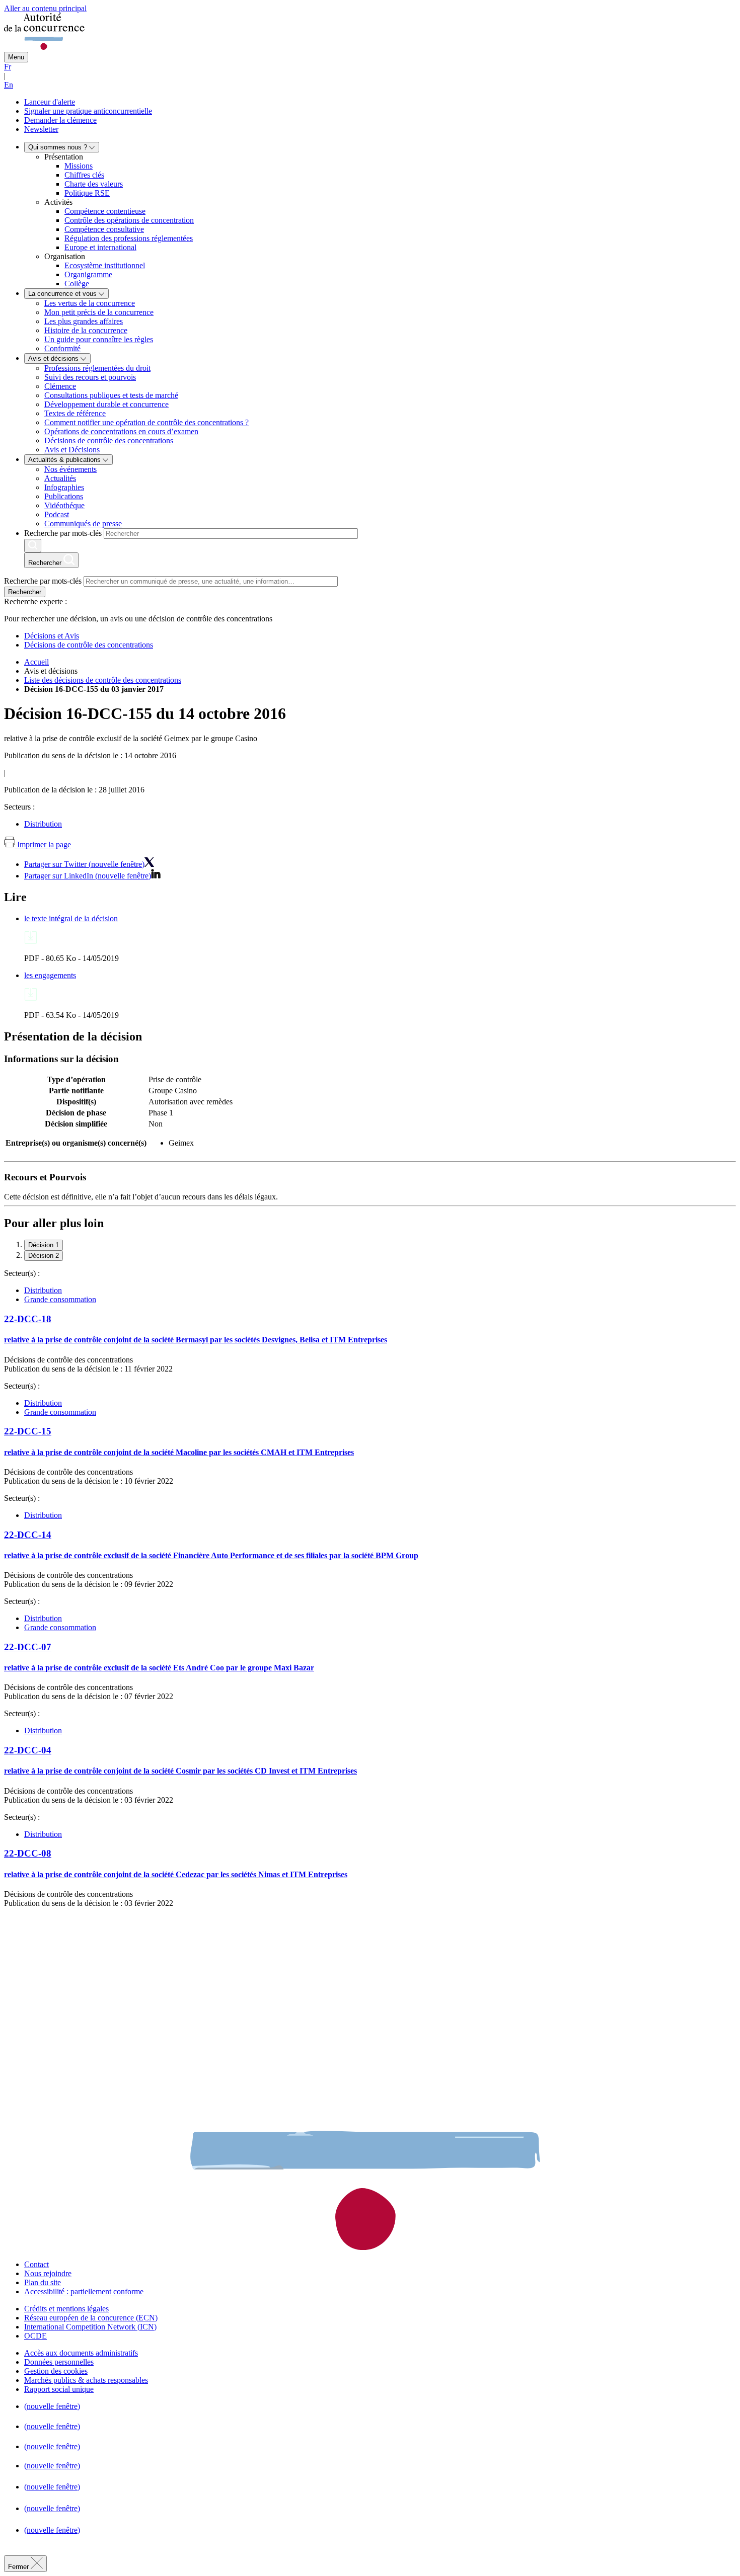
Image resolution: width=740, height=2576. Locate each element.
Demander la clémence (60, 120)
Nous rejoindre (48, 2273)
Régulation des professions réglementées (129, 238)
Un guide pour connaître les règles (99, 339)
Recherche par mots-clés (63, 533)
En (9, 85)
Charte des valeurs (94, 184)
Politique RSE (87, 193)
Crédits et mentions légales (66, 2309)
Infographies (64, 487)
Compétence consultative (104, 229)
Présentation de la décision (73, 1036)
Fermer (19, 2567)
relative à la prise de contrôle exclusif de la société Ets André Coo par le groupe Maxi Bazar (159, 1668)
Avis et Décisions (72, 450)
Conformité (62, 348)
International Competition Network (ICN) (90, 2327)
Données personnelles (59, 2362)
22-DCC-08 (28, 1853)
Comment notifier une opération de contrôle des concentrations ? (146, 422)
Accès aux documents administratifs (81, 2353)
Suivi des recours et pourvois (90, 377)
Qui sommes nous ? (59, 147)
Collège (77, 284)
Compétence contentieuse (105, 211)
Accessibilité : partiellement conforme (84, 2291)
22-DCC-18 (28, 1319)
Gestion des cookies (56, 2371)
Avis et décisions (54, 358)
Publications (64, 496)
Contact (36, 2264)
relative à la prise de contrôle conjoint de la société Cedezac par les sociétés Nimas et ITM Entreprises (176, 1874)
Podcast (57, 514)
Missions (79, 166)
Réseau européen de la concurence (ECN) (91, 2318)
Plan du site (43, 2282)
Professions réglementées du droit (97, 368)
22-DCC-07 (28, 1647)
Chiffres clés (84, 175)
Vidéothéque (64, 505)
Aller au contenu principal (45, 8)
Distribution (43, 824)
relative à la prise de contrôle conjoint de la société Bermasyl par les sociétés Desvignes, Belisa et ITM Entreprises (196, 1340)
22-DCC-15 (28, 1431)
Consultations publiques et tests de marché (111, 395)
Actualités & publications (65, 460)
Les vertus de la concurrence (90, 303)
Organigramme (88, 274)
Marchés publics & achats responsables (86, 2380)
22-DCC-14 (28, 1535)
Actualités (60, 478)
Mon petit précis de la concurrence (99, 312)
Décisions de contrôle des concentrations (109, 440)
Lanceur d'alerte (50, 102)
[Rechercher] (33, 546)
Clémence (60, 386)
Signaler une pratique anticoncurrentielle (88, 111)
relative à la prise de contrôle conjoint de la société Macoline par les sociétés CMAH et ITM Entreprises (179, 1452)
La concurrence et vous (63, 294)
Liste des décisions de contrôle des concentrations (103, 680)
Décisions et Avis (52, 636)
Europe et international (100, 247)
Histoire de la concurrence (86, 330)
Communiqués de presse (83, 524)
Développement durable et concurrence (106, 404)
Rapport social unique (59, 2389)
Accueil (36, 662)
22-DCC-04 (28, 1750)
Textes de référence (75, 413)
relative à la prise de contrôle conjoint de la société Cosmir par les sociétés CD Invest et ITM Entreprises (180, 1771)
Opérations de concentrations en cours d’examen (121, 431)
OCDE (35, 2336)
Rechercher (25, 592)
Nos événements (70, 469)
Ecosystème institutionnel (105, 265)
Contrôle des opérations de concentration (129, 220)
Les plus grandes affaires (84, 321)
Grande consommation (60, 1299)
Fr (8, 67)
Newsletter (41, 129)
